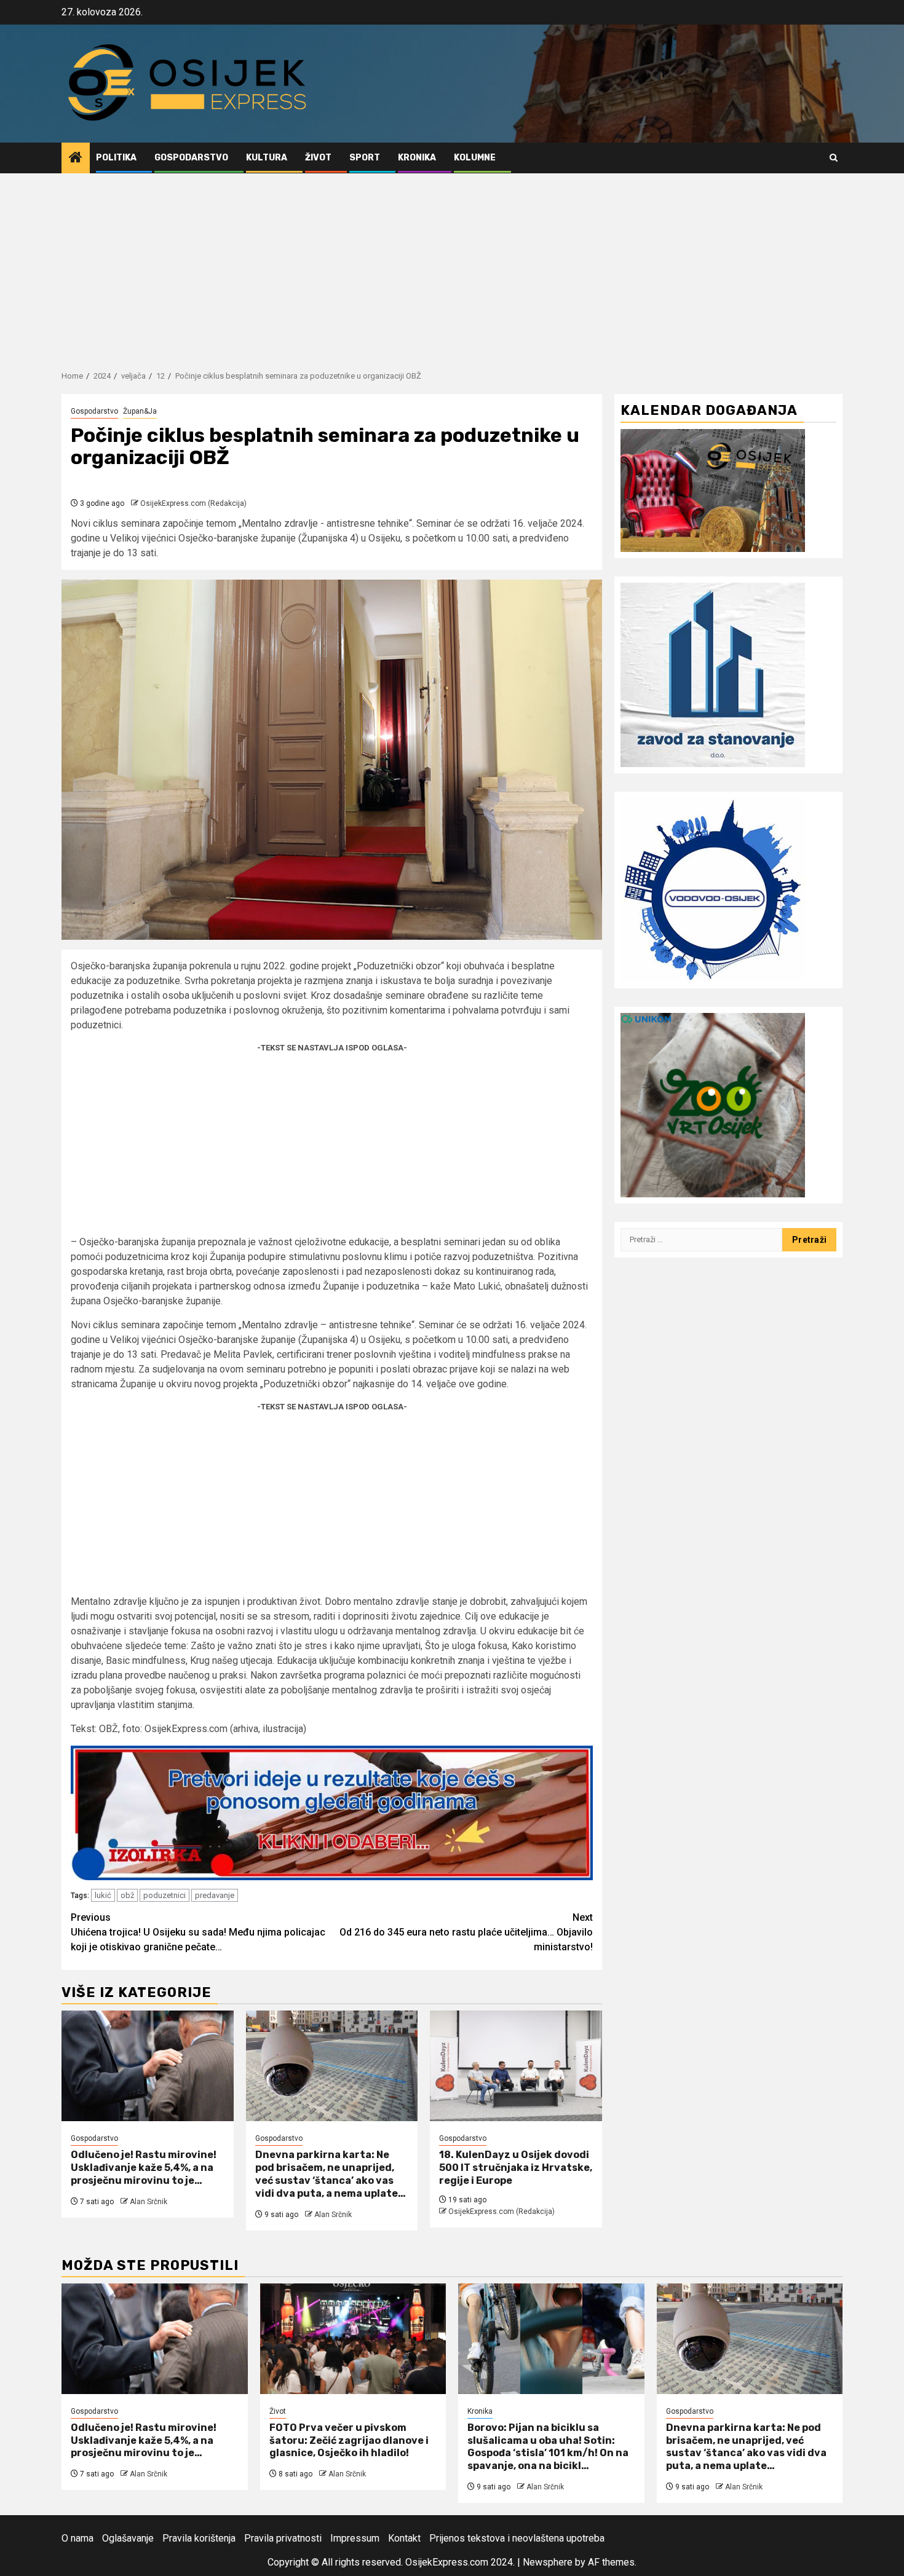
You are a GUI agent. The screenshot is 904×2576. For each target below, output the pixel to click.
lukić (103, 1895)
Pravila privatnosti (283, 2538)
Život (318, 158)
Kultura (267, 158)
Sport (365, 158)
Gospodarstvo (191, 158)
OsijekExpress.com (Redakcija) (193, 503)
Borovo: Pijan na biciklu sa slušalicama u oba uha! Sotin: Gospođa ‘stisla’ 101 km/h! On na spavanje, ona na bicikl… (548, 2447)
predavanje (215, 1895)
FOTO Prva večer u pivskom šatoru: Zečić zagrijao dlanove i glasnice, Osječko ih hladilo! (349, 2440)
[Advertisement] (452, 266)
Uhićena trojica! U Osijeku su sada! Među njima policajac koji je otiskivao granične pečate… (198, 1932)
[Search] (834, 158)
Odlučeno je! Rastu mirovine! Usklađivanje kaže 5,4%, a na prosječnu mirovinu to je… (144, 2168)
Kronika (417, 158)
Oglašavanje (128, 2538)
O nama (77, 2538)
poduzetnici (165, 1895)
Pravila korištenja (199, 2538)
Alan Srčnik (149, 2202)
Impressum (355, 2538)
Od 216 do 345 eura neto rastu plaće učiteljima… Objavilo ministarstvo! (466, 1932)
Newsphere (548, 2562)
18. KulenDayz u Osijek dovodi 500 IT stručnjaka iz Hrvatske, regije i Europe (516, 2168)
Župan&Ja (140, 411)
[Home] (76, 159)
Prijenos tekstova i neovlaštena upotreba (517, 2538)
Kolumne (475, 158)
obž (127, 1895)
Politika (116, 158)
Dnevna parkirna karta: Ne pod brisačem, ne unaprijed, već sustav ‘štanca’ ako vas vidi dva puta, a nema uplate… (331, 2174)
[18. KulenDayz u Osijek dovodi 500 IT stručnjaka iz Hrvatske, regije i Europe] (516, 2066)
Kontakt (404, 2538)
